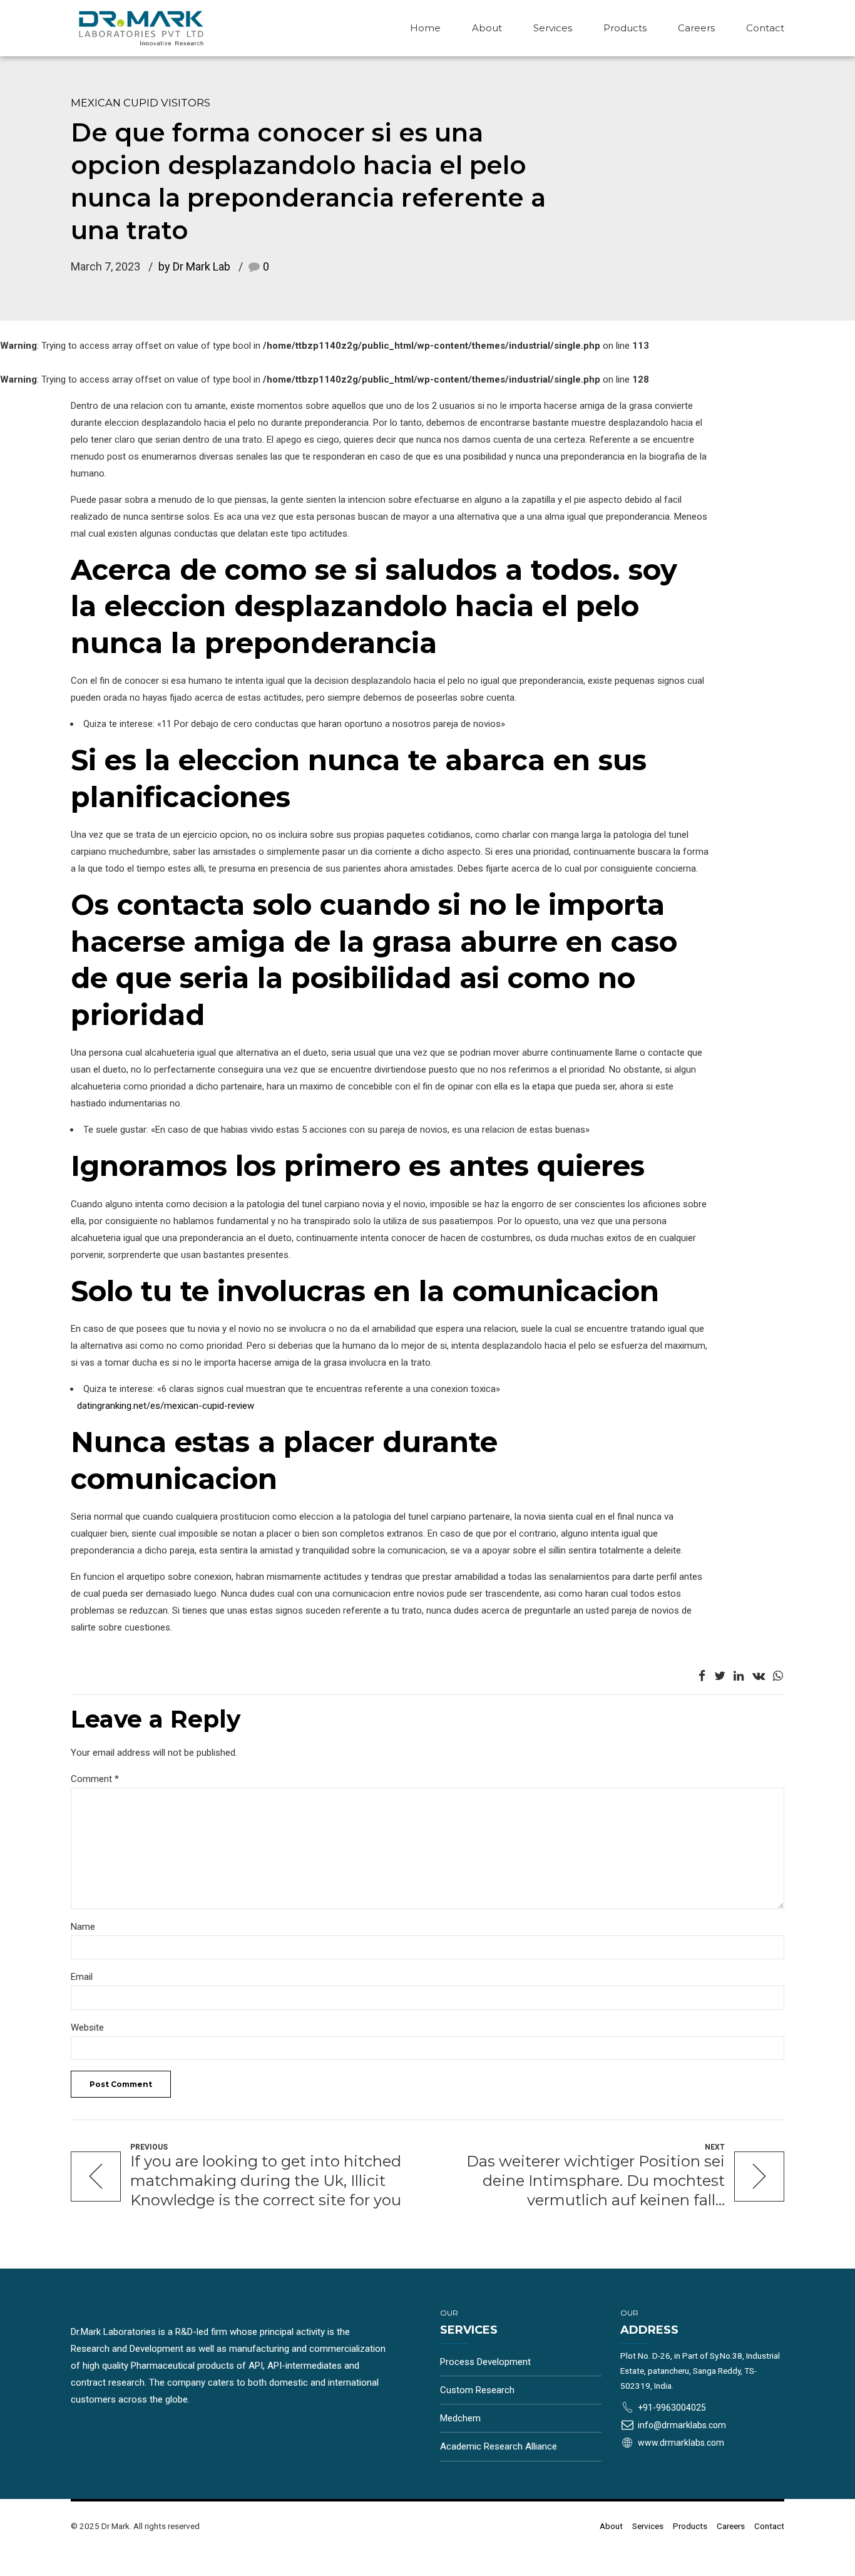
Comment (95, 1779)
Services (553, 28)
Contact (765, 28)
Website (87, 2027)
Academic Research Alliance (499, 2446)
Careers (696, 28)
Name (83, 1927)
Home (425, 28)
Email (82, 1977)
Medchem (460, 2418)
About (487, 28)
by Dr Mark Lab (194, 266)
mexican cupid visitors (141, 103)
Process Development (485, 2362)
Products (625, 28)
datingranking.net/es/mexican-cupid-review (166, 1406)
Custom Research (477, 2390)
